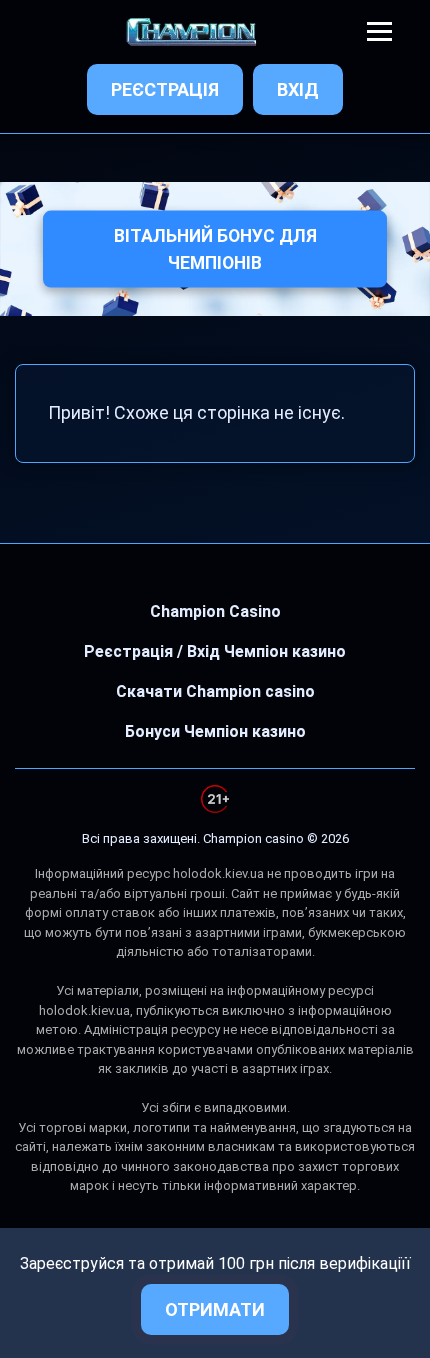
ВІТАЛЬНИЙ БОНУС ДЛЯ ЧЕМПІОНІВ (215, 249)
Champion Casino (215, 611)
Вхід (298, 89)
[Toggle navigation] (379, 31)
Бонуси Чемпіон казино (215, 731)
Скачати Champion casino (215, 691)
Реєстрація (165, 89)
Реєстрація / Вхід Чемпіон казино (215, 651)
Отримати (215, 1309)
